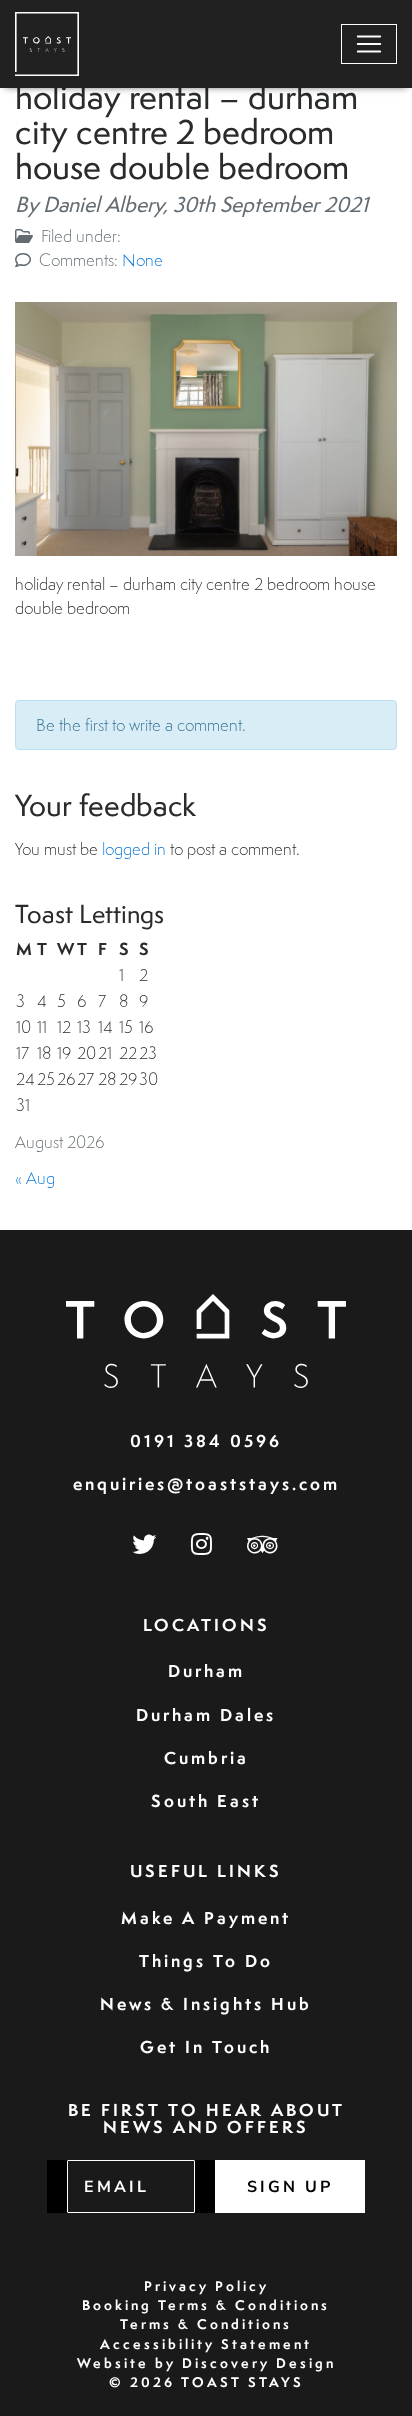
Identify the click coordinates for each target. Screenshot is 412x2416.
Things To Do (206, 1960)
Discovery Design (259, 2363)
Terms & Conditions (206, 2324)
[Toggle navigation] (369, 44)
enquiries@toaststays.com (206, 1483)
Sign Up (290, 2187)
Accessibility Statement (206, 2344)
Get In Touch (206, 2046)
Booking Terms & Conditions (206, 2305)
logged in (134, 848)
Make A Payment (206, 1917)
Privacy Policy (206, 2286)
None (142, 259)
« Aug (35, 1177)
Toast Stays (242, 2382)
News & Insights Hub (206, 2003)
